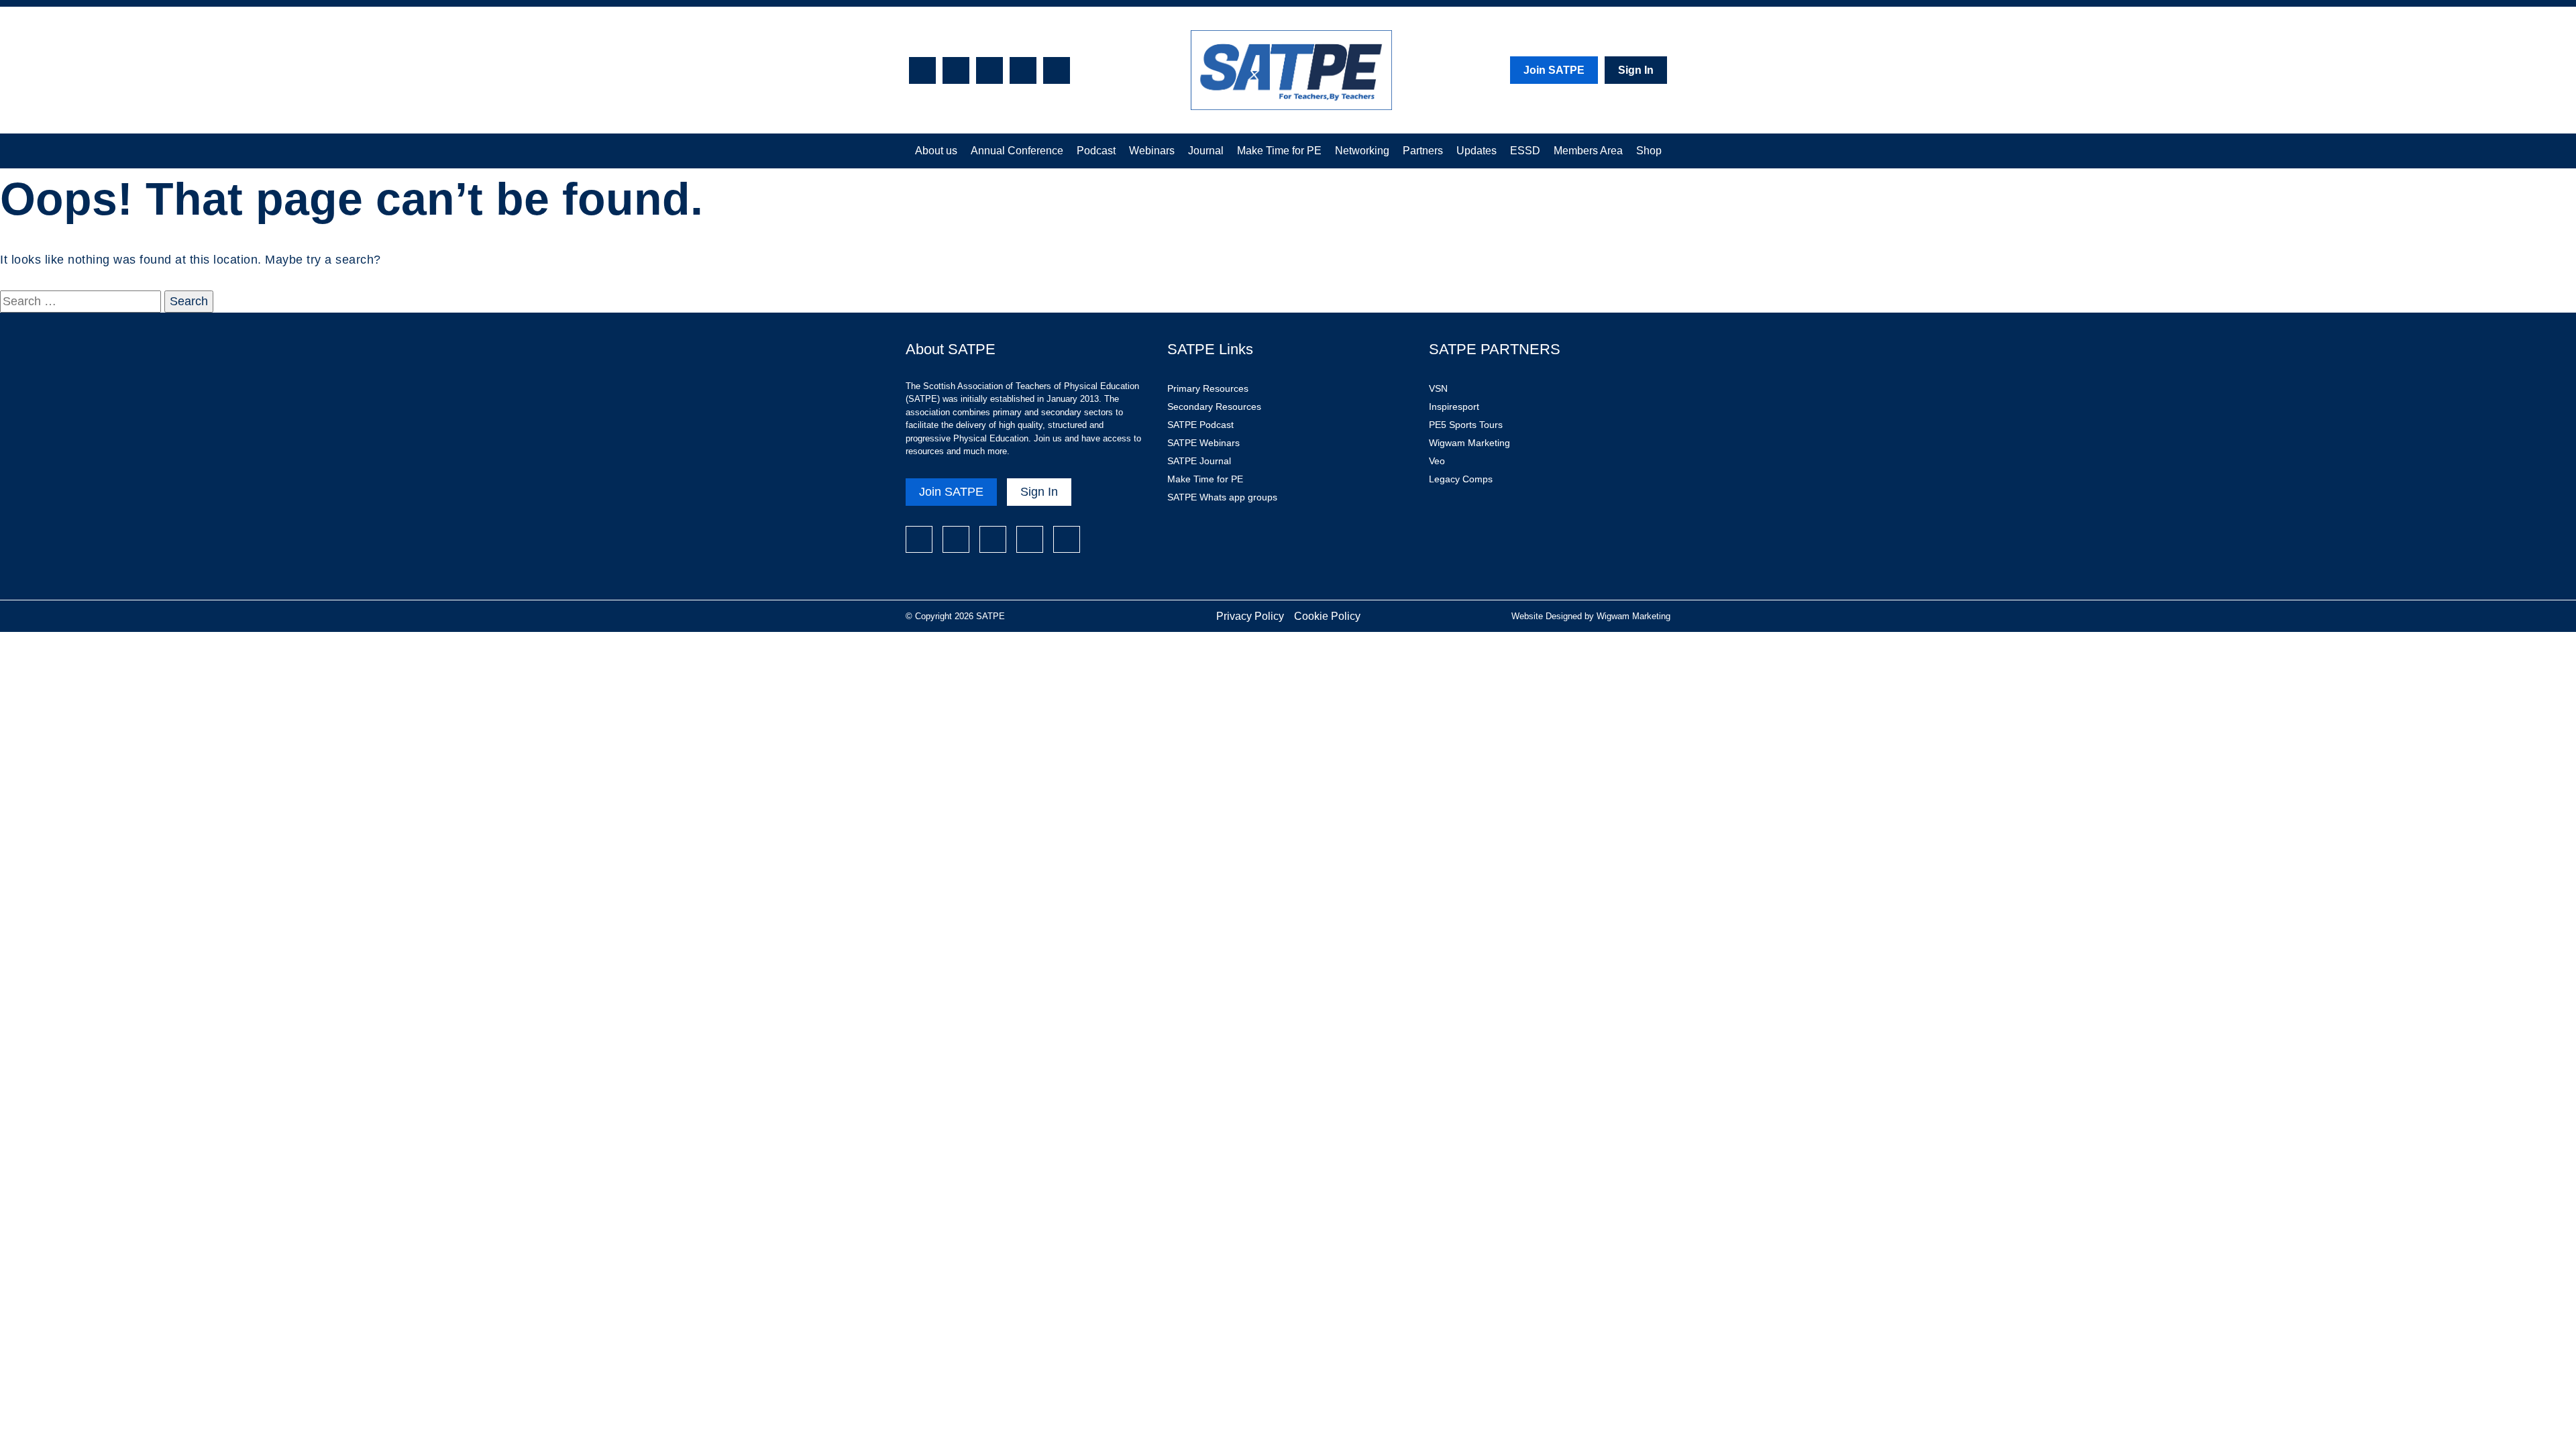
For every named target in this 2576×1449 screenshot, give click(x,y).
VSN (1438, 388)
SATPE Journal (1199, 461)
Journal (1206, 151)
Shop (1649, 151)
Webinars (1152, 151)
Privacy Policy (1250, 616)
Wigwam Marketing (1469, 443)
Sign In (1636, 70)
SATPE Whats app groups (1222, 497)
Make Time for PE (1279, 151)
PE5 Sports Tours (1466, 425)
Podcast (1096, 151)
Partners (1423, 151)
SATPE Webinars (1203, 443)
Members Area (1588, 151)
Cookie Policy (1327, 616)
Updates (1477, 151)
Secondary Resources (1214, 407)
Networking (1362, 151)
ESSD (1525, 151)
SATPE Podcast (1200, 425)
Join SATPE (1554, 70)
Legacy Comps (1461, 479)
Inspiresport (1454, 407)
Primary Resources (1208, 388)
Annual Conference (1017, 151)
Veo (1437, 461)
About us (936, 151)
